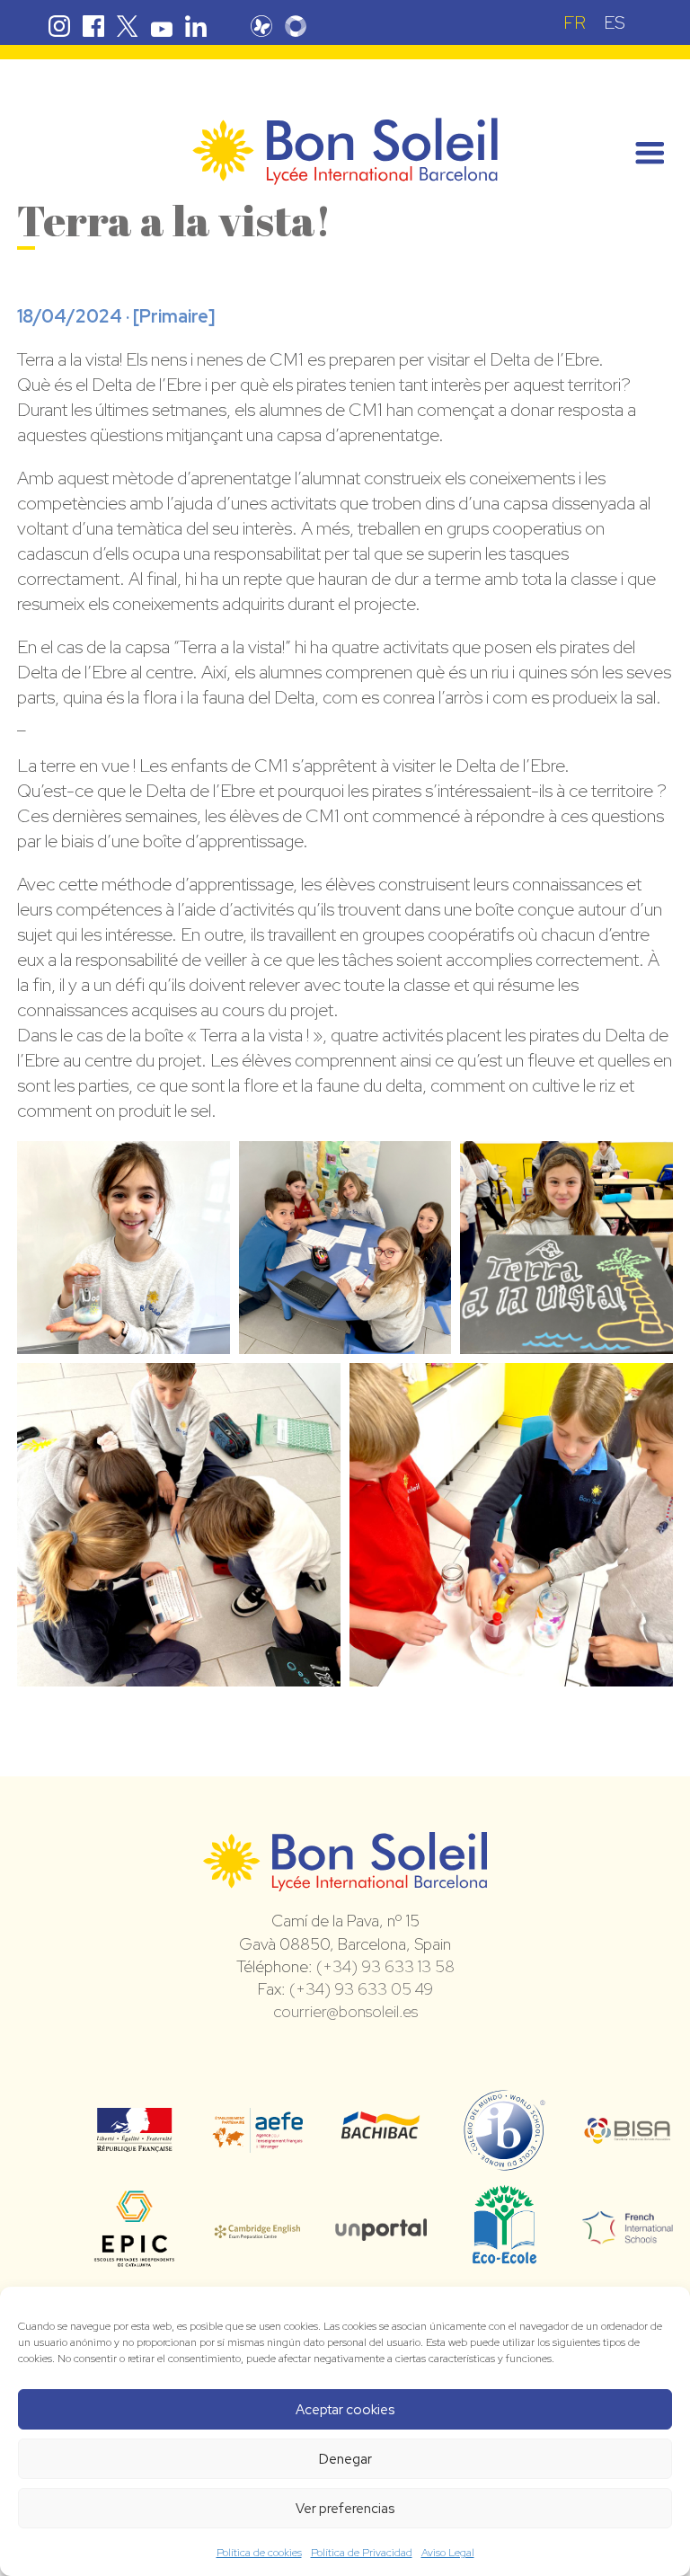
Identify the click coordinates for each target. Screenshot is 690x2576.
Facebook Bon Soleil (93, 26)
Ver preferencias (345, 2509)
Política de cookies (259, 2553)
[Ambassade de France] (134, 2140)
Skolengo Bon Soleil (296, 26)
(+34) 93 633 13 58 (385, 1966)
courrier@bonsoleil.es (345, 2011)
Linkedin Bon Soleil (196, 26)
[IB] (504, 2163)
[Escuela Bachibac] (380, 2133)
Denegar (345, 2459)
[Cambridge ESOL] (257, 2228)
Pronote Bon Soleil (261, 26)
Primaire (174, 316)
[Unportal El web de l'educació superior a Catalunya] (380, 2228)
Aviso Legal (448, 2553)
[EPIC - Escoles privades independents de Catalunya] (134, 2264)
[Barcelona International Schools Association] (628, 2132)
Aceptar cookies (345, 2410)
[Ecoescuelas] (504, 2255)
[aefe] (257, 2140)
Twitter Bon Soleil (128, 26)
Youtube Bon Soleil (162, 26)
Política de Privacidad (362, 2553)
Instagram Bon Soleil (59, 26)
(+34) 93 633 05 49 (361, 1989)
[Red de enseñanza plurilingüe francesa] (628, 2233)
